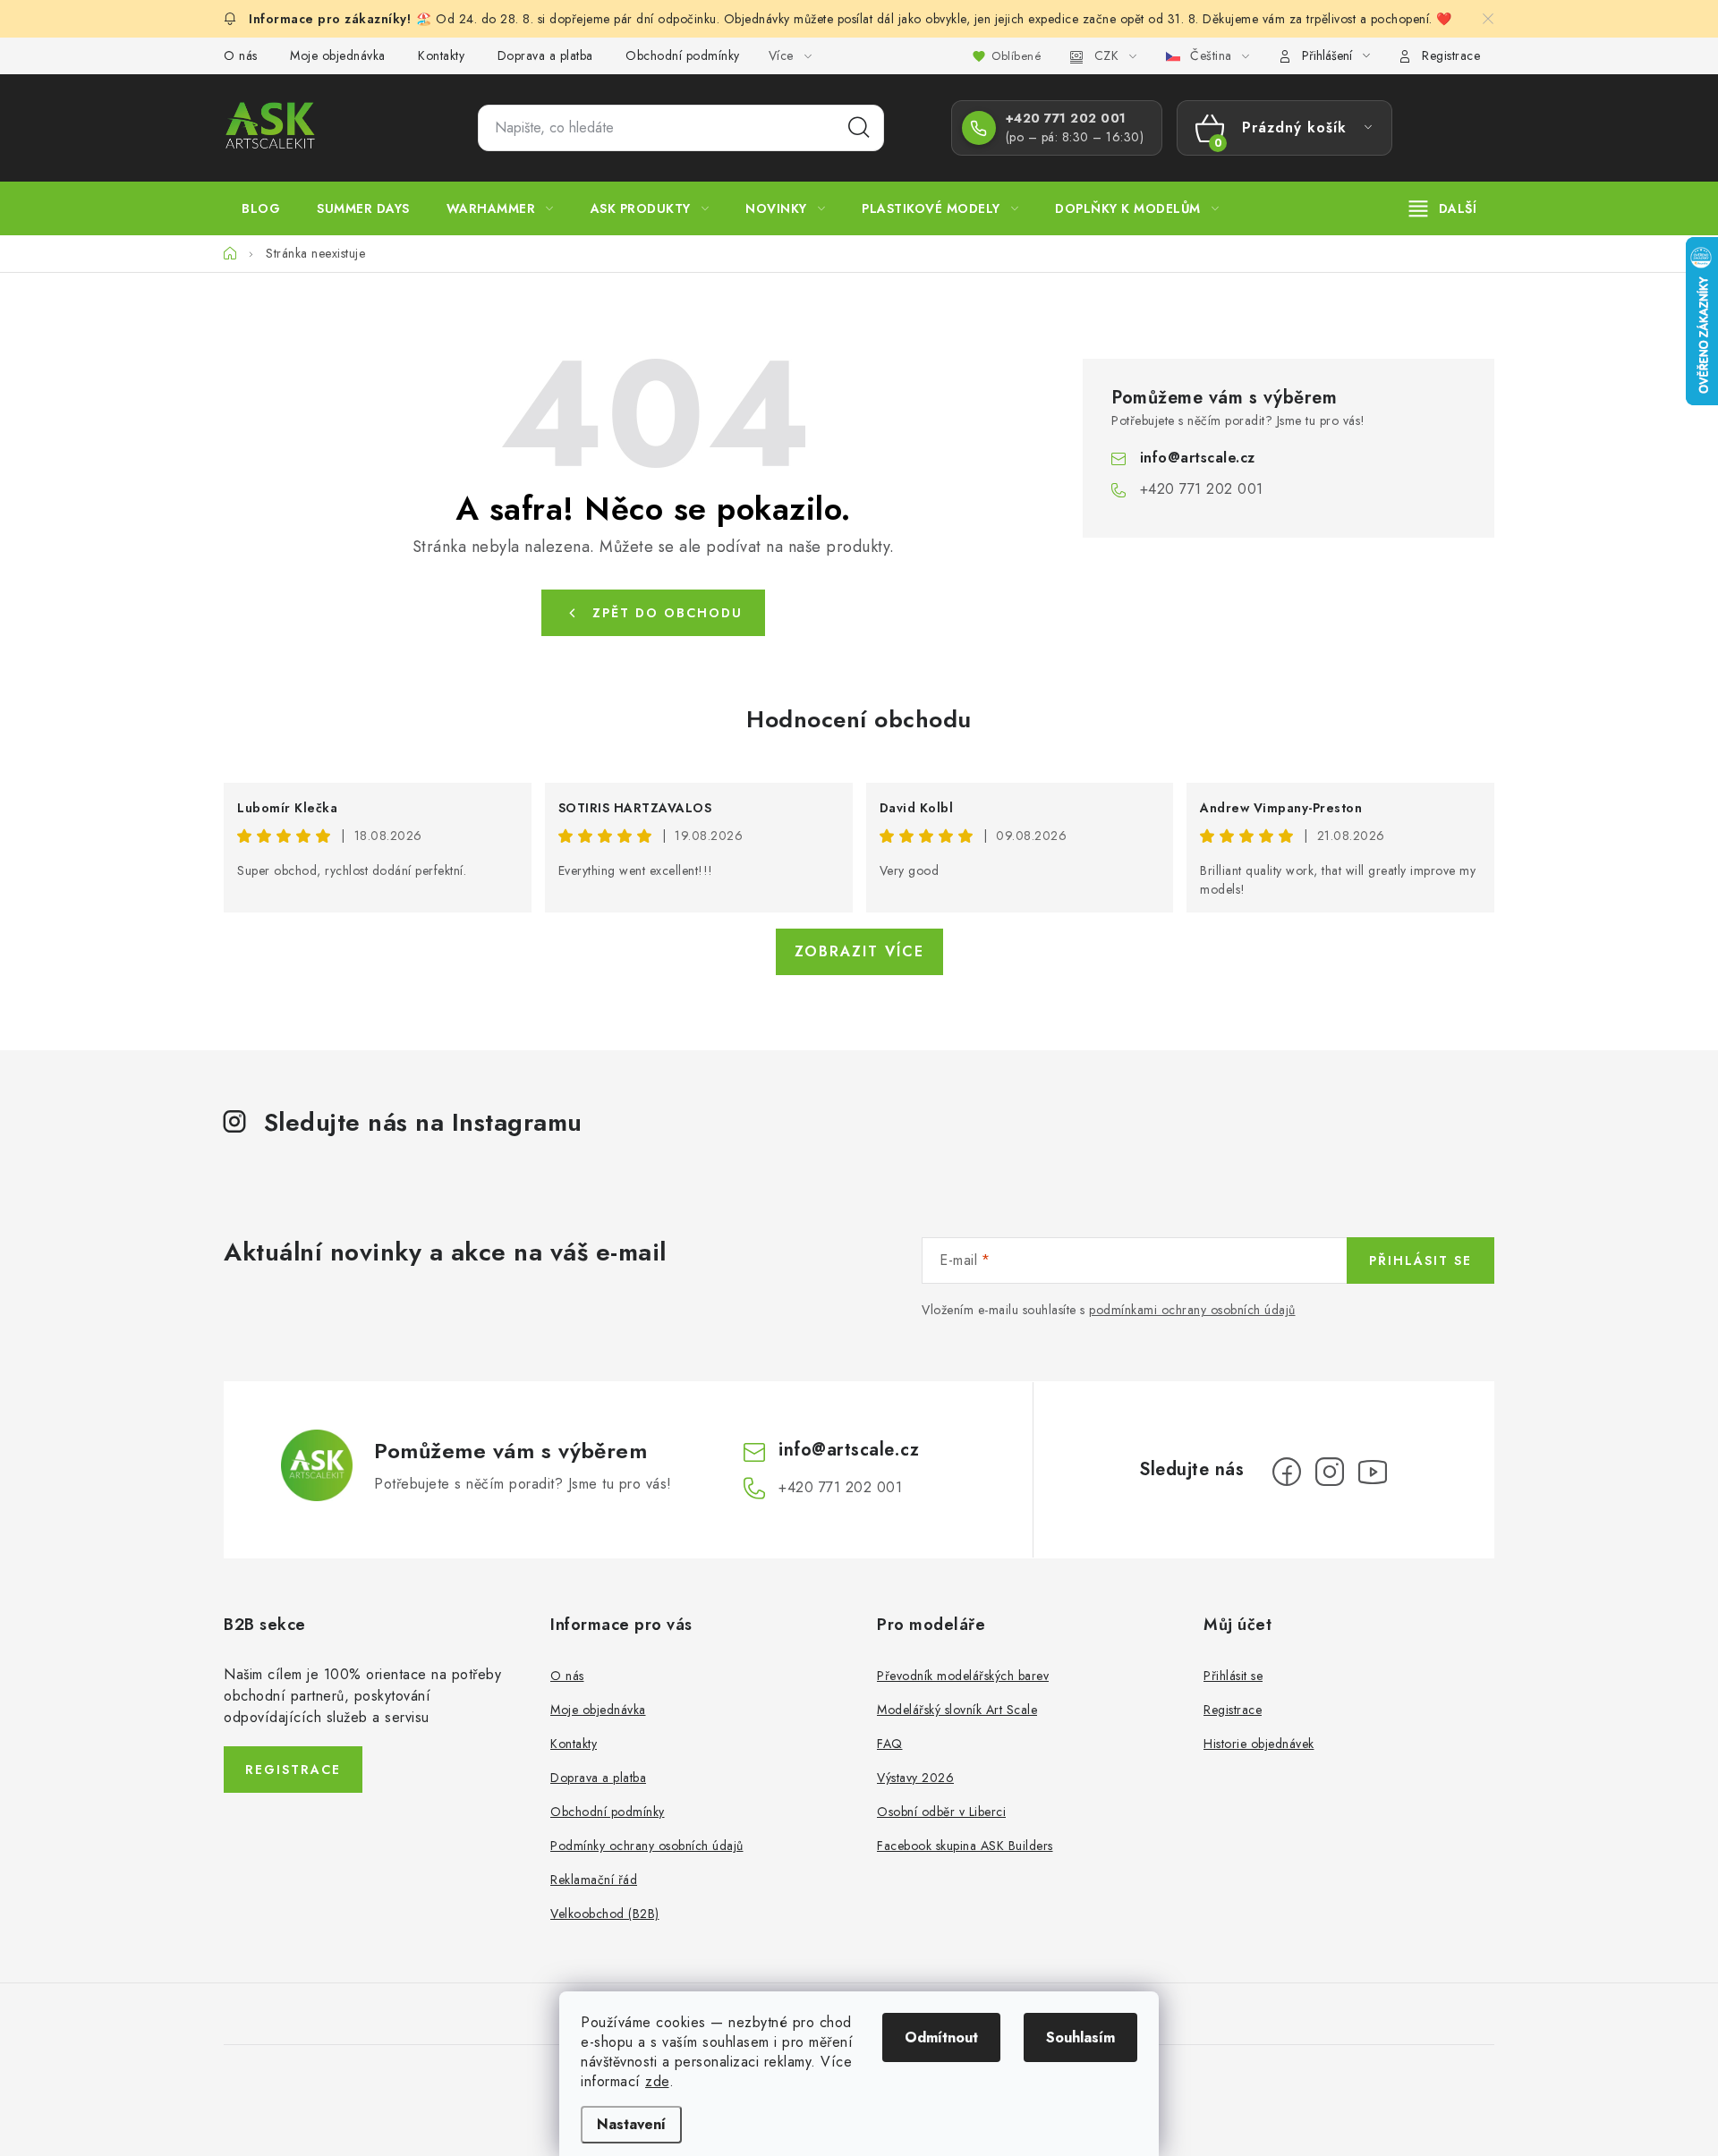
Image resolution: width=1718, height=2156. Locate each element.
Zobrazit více (859, 951)
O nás (241, 55)
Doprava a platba (545, 55)
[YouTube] (1373, 1472)
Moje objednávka (338, 55)
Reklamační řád (594, 1880)
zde (657, 2081)
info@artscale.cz (1198, 458)
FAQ (890, 1744)
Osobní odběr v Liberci (941, 1812)
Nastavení (631, 2124)
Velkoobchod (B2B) (605, 1914)
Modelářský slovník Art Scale (957, 1710)
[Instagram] (1330, 1472)
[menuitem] (261, 208)
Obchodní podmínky (683, 55)
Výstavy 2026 (915, 1778)
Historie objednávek (1259, 1744)
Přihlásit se (1420, 1260)
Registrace (1451, 55)
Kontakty (441, 55)
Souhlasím (1080, 2037)
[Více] (1443, 208)
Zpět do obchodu (668, 613)
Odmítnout (941, 2037)
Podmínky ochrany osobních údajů (647, 1846)
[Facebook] (1287, 1472)
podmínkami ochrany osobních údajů (1192, 1310)
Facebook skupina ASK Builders (965, 1846)
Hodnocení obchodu (859, 719)
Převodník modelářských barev (963, 1676)
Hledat (859, 128)
